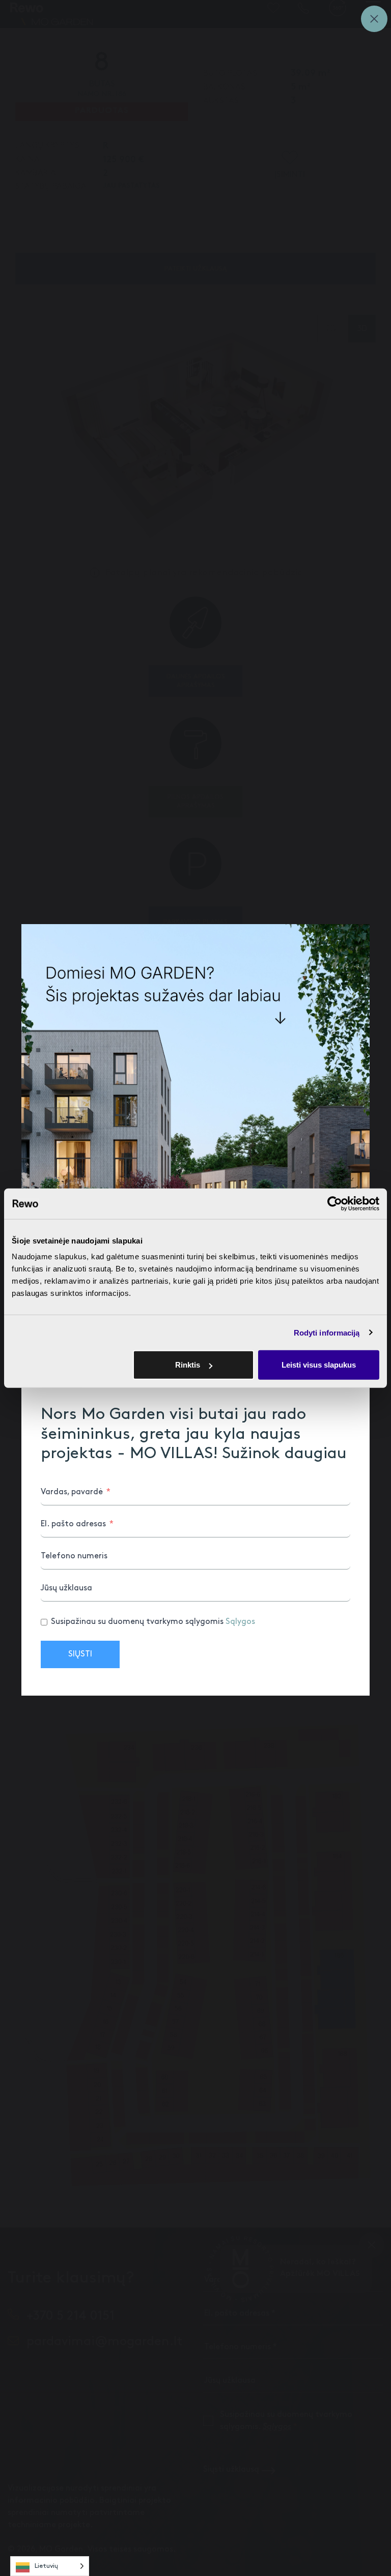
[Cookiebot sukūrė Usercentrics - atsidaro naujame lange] (335, 1203)
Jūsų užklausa (66, 1588)
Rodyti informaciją (327, 1332)
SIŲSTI (80, 1654)
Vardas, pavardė (72, 1492)
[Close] (374, 19)
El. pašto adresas (73, 1524)
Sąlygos (240, 1622)
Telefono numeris (74, 1556)
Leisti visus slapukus (319, 1365)
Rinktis (188, 1365)
